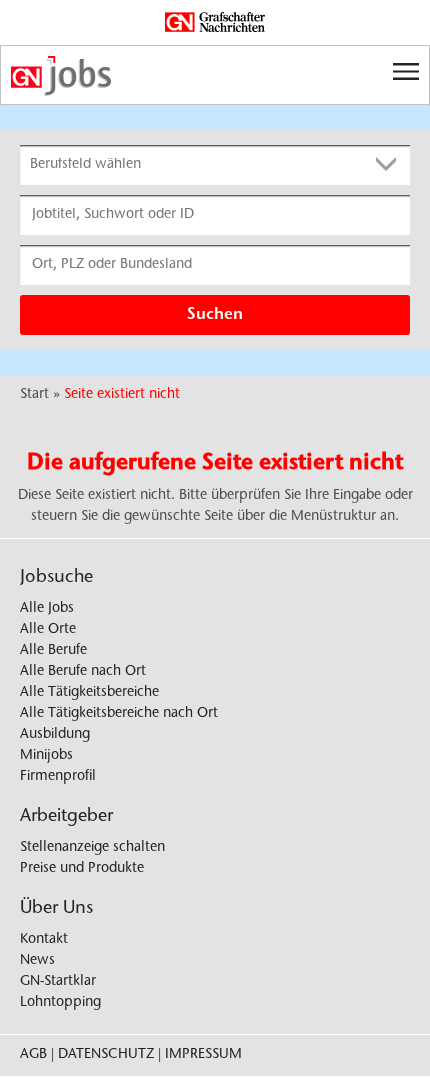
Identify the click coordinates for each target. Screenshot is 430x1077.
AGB (33, 1055)
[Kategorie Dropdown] (390, 165)
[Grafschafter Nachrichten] (215, 23)
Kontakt (44, 940)
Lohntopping (60, 1003)
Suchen (215, 315)
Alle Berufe (53, 651)
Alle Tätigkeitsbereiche (89, 693)
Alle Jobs (47, 609)
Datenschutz (106, 1055)
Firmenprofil (58, 777)
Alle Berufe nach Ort (83, 672)
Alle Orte (48, 630)
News (37, 961)
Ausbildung (55, 735)
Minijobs (46, 756)
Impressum (203, 1055)
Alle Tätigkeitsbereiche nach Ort (119, 714)
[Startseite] (215, 76)
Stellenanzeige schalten (92, 848)
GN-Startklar (58, 982)
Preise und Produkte (82, 869)
